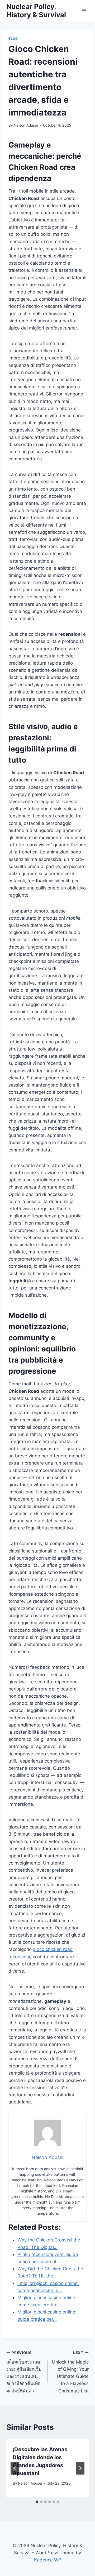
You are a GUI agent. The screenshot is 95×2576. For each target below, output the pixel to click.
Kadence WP (48, 2560)
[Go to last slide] (15, 2468)
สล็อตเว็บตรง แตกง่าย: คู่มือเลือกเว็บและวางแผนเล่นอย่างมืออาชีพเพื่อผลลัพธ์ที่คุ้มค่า (24, 2372)
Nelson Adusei (26, 125)
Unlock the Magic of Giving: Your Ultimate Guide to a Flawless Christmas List (70, 2372)
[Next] (80, 2468)
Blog (13, 39)
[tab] (37, 2502)
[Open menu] (84, 10)
